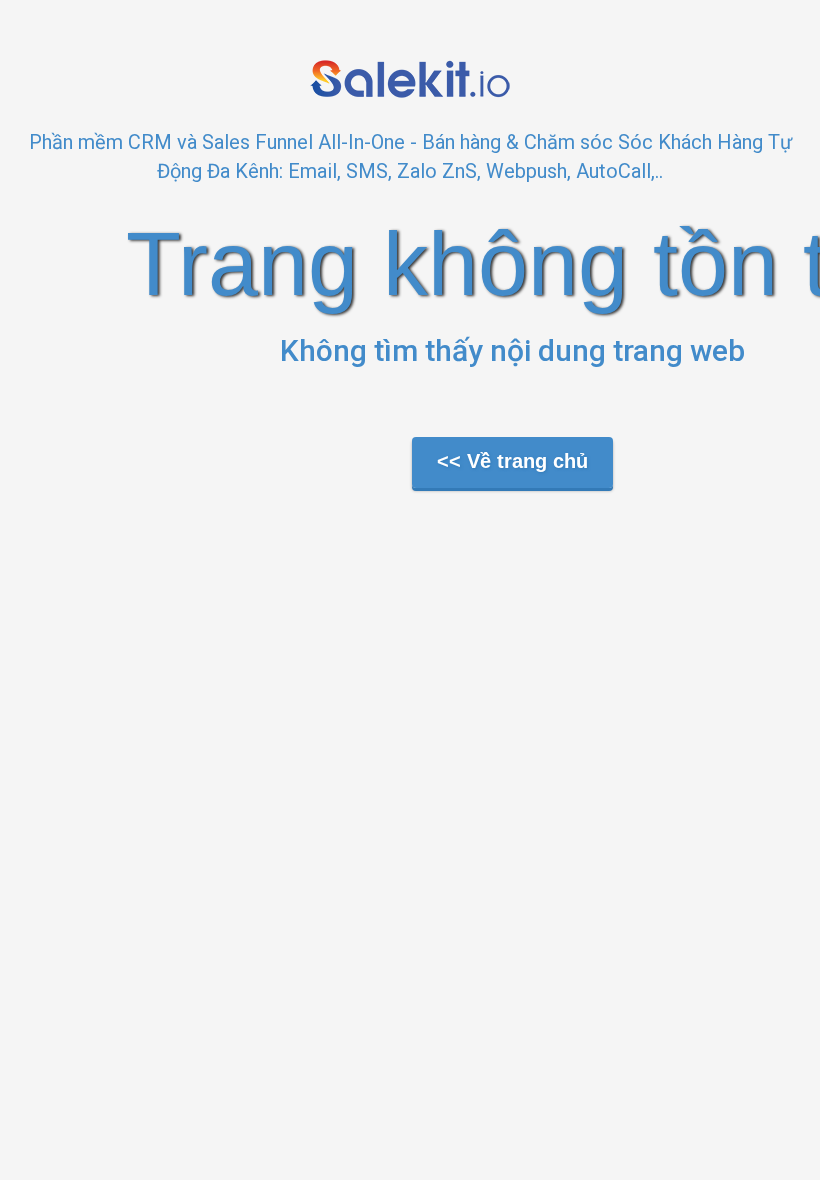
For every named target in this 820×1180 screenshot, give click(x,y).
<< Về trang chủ (512, 461)
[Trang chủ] (410, 78)
